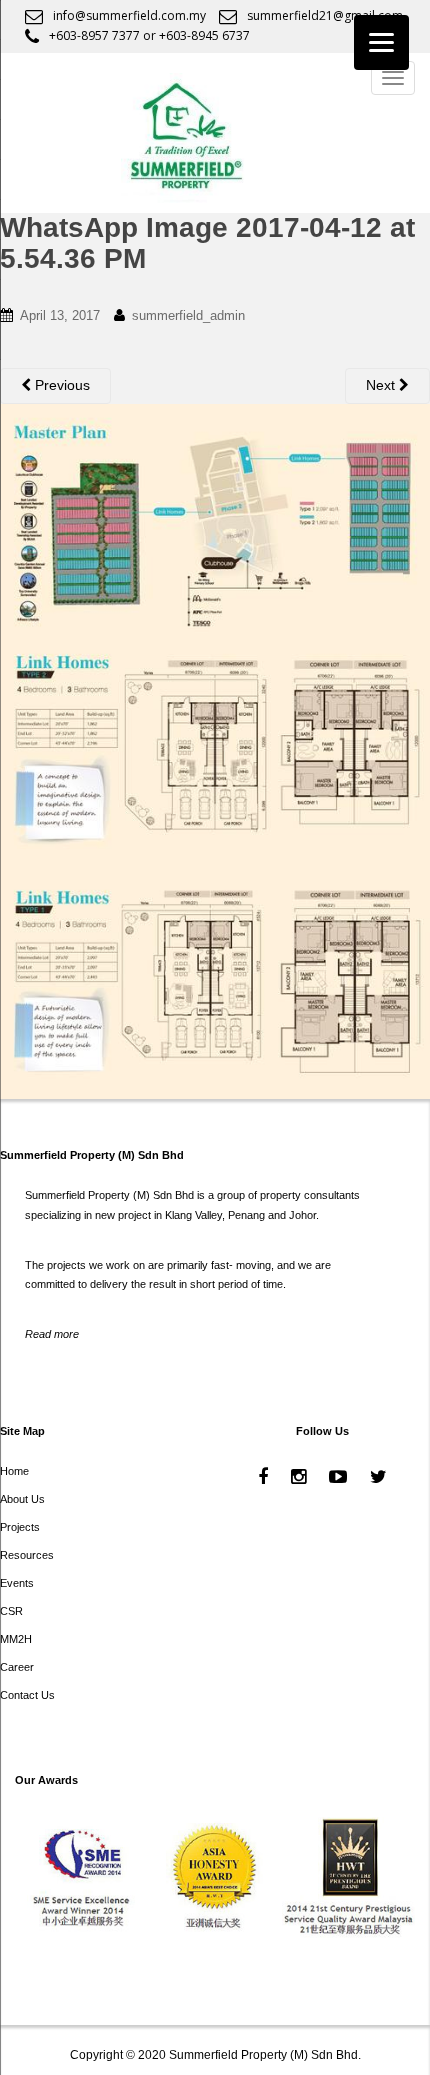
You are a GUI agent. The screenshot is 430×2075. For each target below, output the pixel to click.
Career (17, 1667)
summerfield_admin (188, 315)
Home (14, 1471)
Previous (60, 385)
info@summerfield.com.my (129, 15)
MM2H (16, 1639)
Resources (27, 1555)
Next (382, 385)
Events (17, 1583)
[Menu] (381, 42)
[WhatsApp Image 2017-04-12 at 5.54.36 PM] (215, 750)
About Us (22, 1499)
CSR (11, 1611)
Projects (20, 1527)
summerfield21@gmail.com (325, 15)
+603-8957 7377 (94, 35)
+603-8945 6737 (204, 35)
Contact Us (27, 1695)
